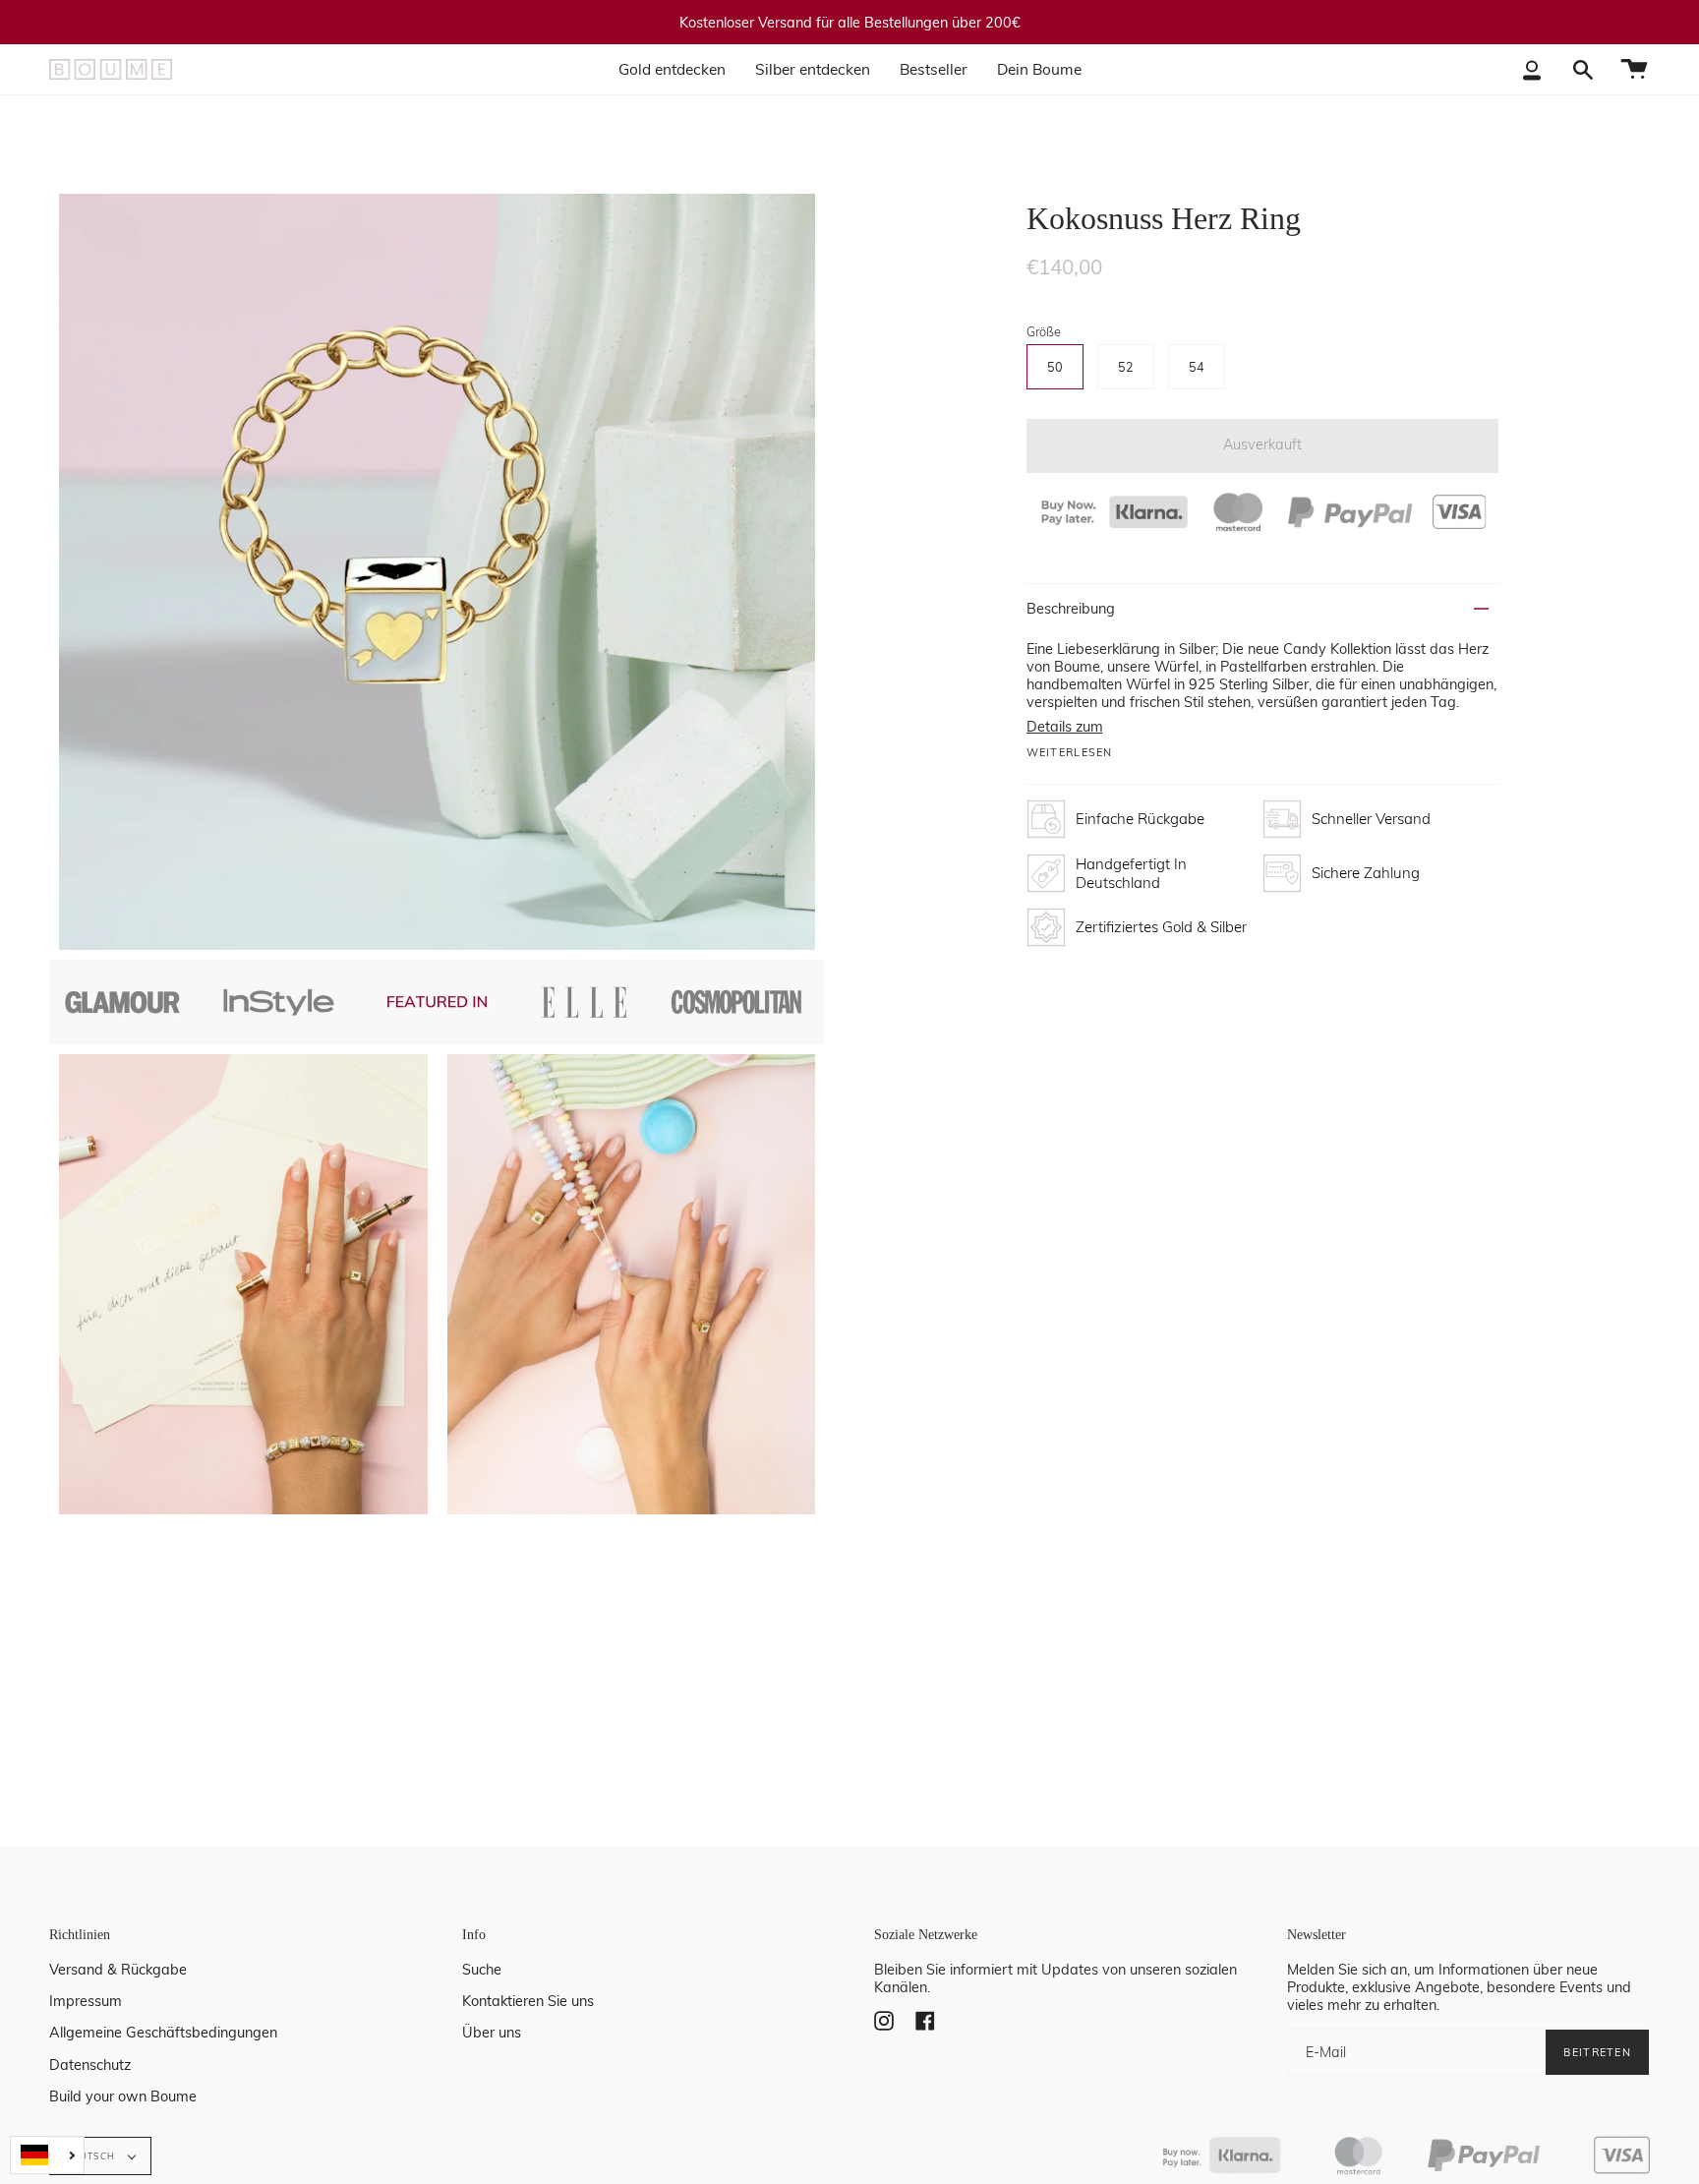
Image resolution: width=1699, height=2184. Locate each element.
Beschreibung (1071, 609)
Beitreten (1597, 2052)
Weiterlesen (1070, 753)
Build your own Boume (123, 2096)
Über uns (492, 2033)
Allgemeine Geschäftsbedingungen (163, 2033)
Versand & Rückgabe (118, 1970)
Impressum (86, 2001)
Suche (482, 1970)
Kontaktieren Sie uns (528, 2001)
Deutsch (92, 2156)
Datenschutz (90, 2065)
